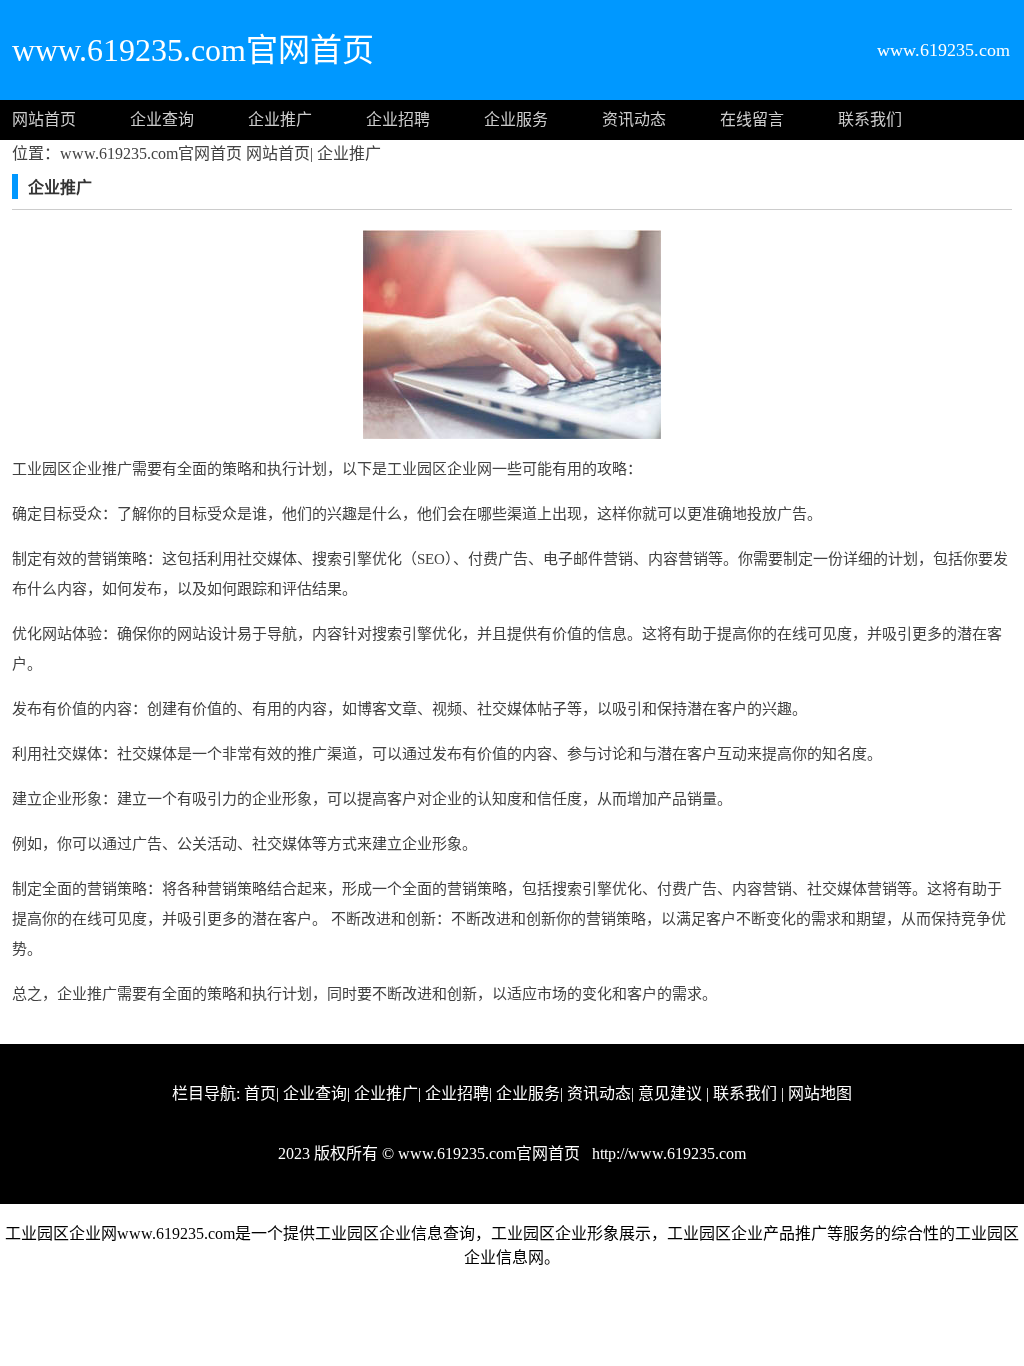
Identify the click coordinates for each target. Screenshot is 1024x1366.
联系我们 (870, 119)
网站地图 (820, 1093)
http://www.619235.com (667, 1153)
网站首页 (44, 119)
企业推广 (280, 119)
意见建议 (670, 1093)
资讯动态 (634, 119)
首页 (260, 1093)
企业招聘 (398, 119)
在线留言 (752, 119)
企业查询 (162, 119)
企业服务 (516, 119)
